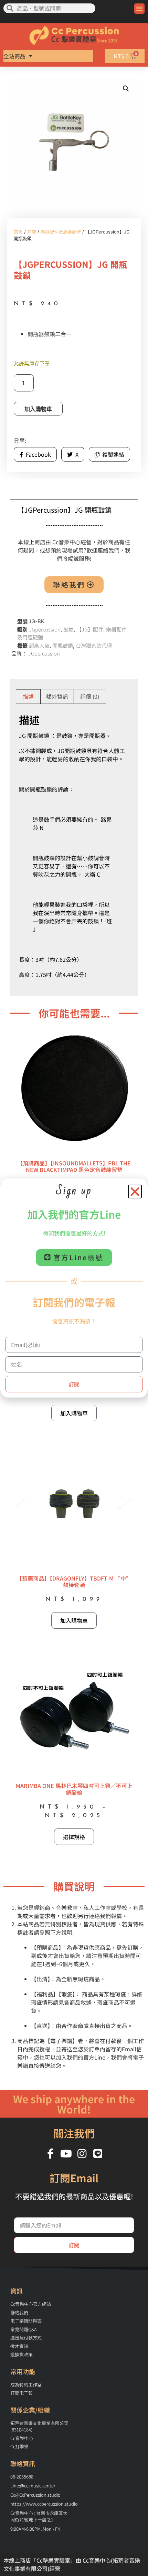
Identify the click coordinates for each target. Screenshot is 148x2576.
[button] (135, 1192)
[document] (74, 1288)
